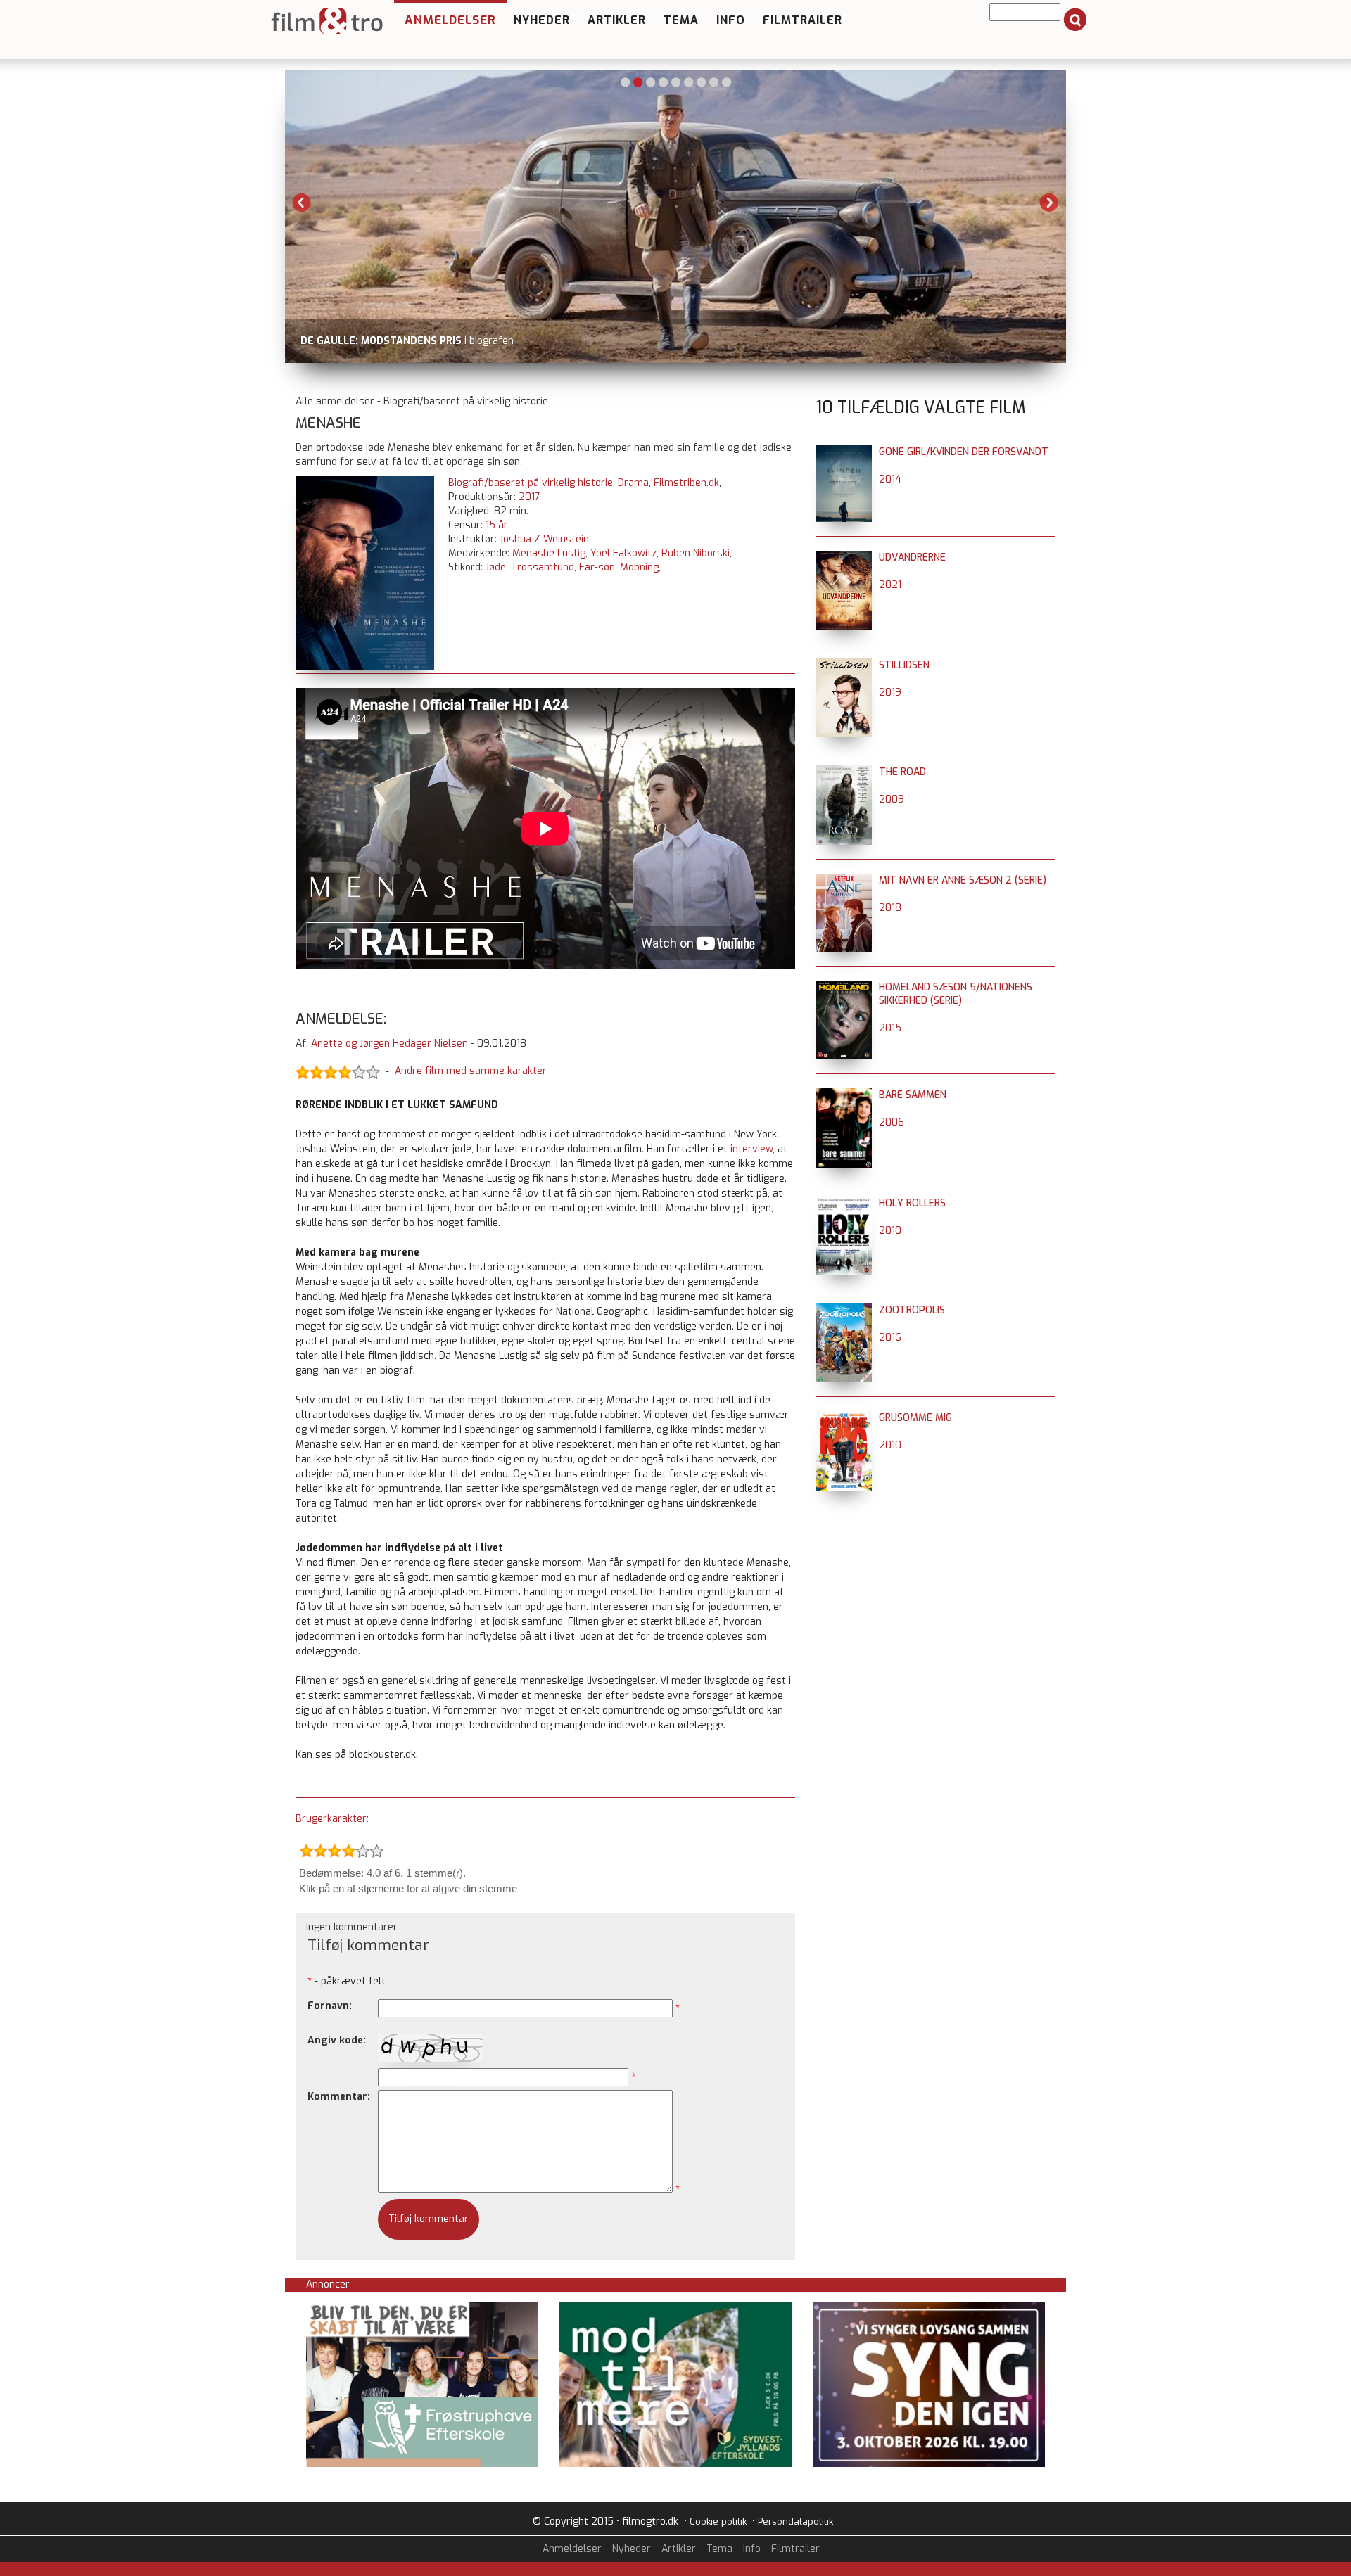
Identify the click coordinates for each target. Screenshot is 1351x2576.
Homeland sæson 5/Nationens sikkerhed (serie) (956, 994)
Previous (302, 203)
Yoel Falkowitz (623, 553)
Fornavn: (330, 2006)
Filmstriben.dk (686, 483)
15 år (497, 525)
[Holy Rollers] (844, 1203)
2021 (890, 585)
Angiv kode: (337, 2040)
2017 (529, 497)
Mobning (639, 567)
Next (1049, 203)
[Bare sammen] (844, 1095)
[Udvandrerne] (844, 557)
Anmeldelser (450, 20)
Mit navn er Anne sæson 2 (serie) (963, 880)
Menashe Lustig (549, 553)
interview (751, 1149)
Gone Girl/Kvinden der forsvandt (964, 452)
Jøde (496, 567)
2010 (890, 1231)
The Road (902, 772)
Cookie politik (718, 2521)
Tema (681, 20)
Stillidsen (904, 665)
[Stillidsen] (844, 665)
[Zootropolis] (844, 1310)
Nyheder (542, 20)
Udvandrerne (912, 557)
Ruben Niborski (696, 553)
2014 (890, 479)
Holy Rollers (912, 1203)
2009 (892, 799)
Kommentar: (339, 2097)
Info (731, 20)
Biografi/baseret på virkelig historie (531, 483)
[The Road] (844, 772)
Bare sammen (913, 1095)
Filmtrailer (803, 20)
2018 (890, 908)
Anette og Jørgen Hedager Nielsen (389, 1044)
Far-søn (597, 567)
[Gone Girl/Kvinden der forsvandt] (844, 452)
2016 (890, 1338)
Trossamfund (543, 567)
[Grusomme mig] (844, 1418)
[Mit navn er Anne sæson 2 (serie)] (844, 880)
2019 (890, 693)
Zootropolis (912, 1310)
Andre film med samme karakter (471, 1071)
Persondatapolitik (795, 2521)
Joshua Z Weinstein (544, 539)
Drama (633, 483)
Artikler (617, 20)
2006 (892, 1122)
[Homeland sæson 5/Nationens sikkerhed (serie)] (844, 987)
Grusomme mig (915, 1418)
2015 (890, 1028)
